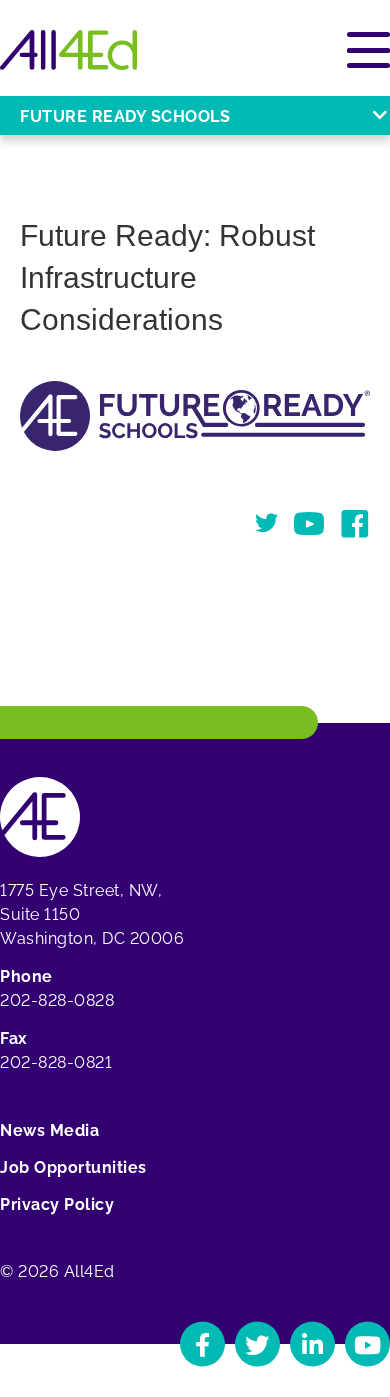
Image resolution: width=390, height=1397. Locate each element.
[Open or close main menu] (368, 50)
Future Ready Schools (125, 116)
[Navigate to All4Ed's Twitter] (257, 1344)
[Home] (68, 50)
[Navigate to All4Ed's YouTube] (367, 1344)
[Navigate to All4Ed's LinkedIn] (312, 1344)
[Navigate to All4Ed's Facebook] (202, 1344)
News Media (49, 1130)
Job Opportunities (73, 1167)
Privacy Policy (57, 1204)
